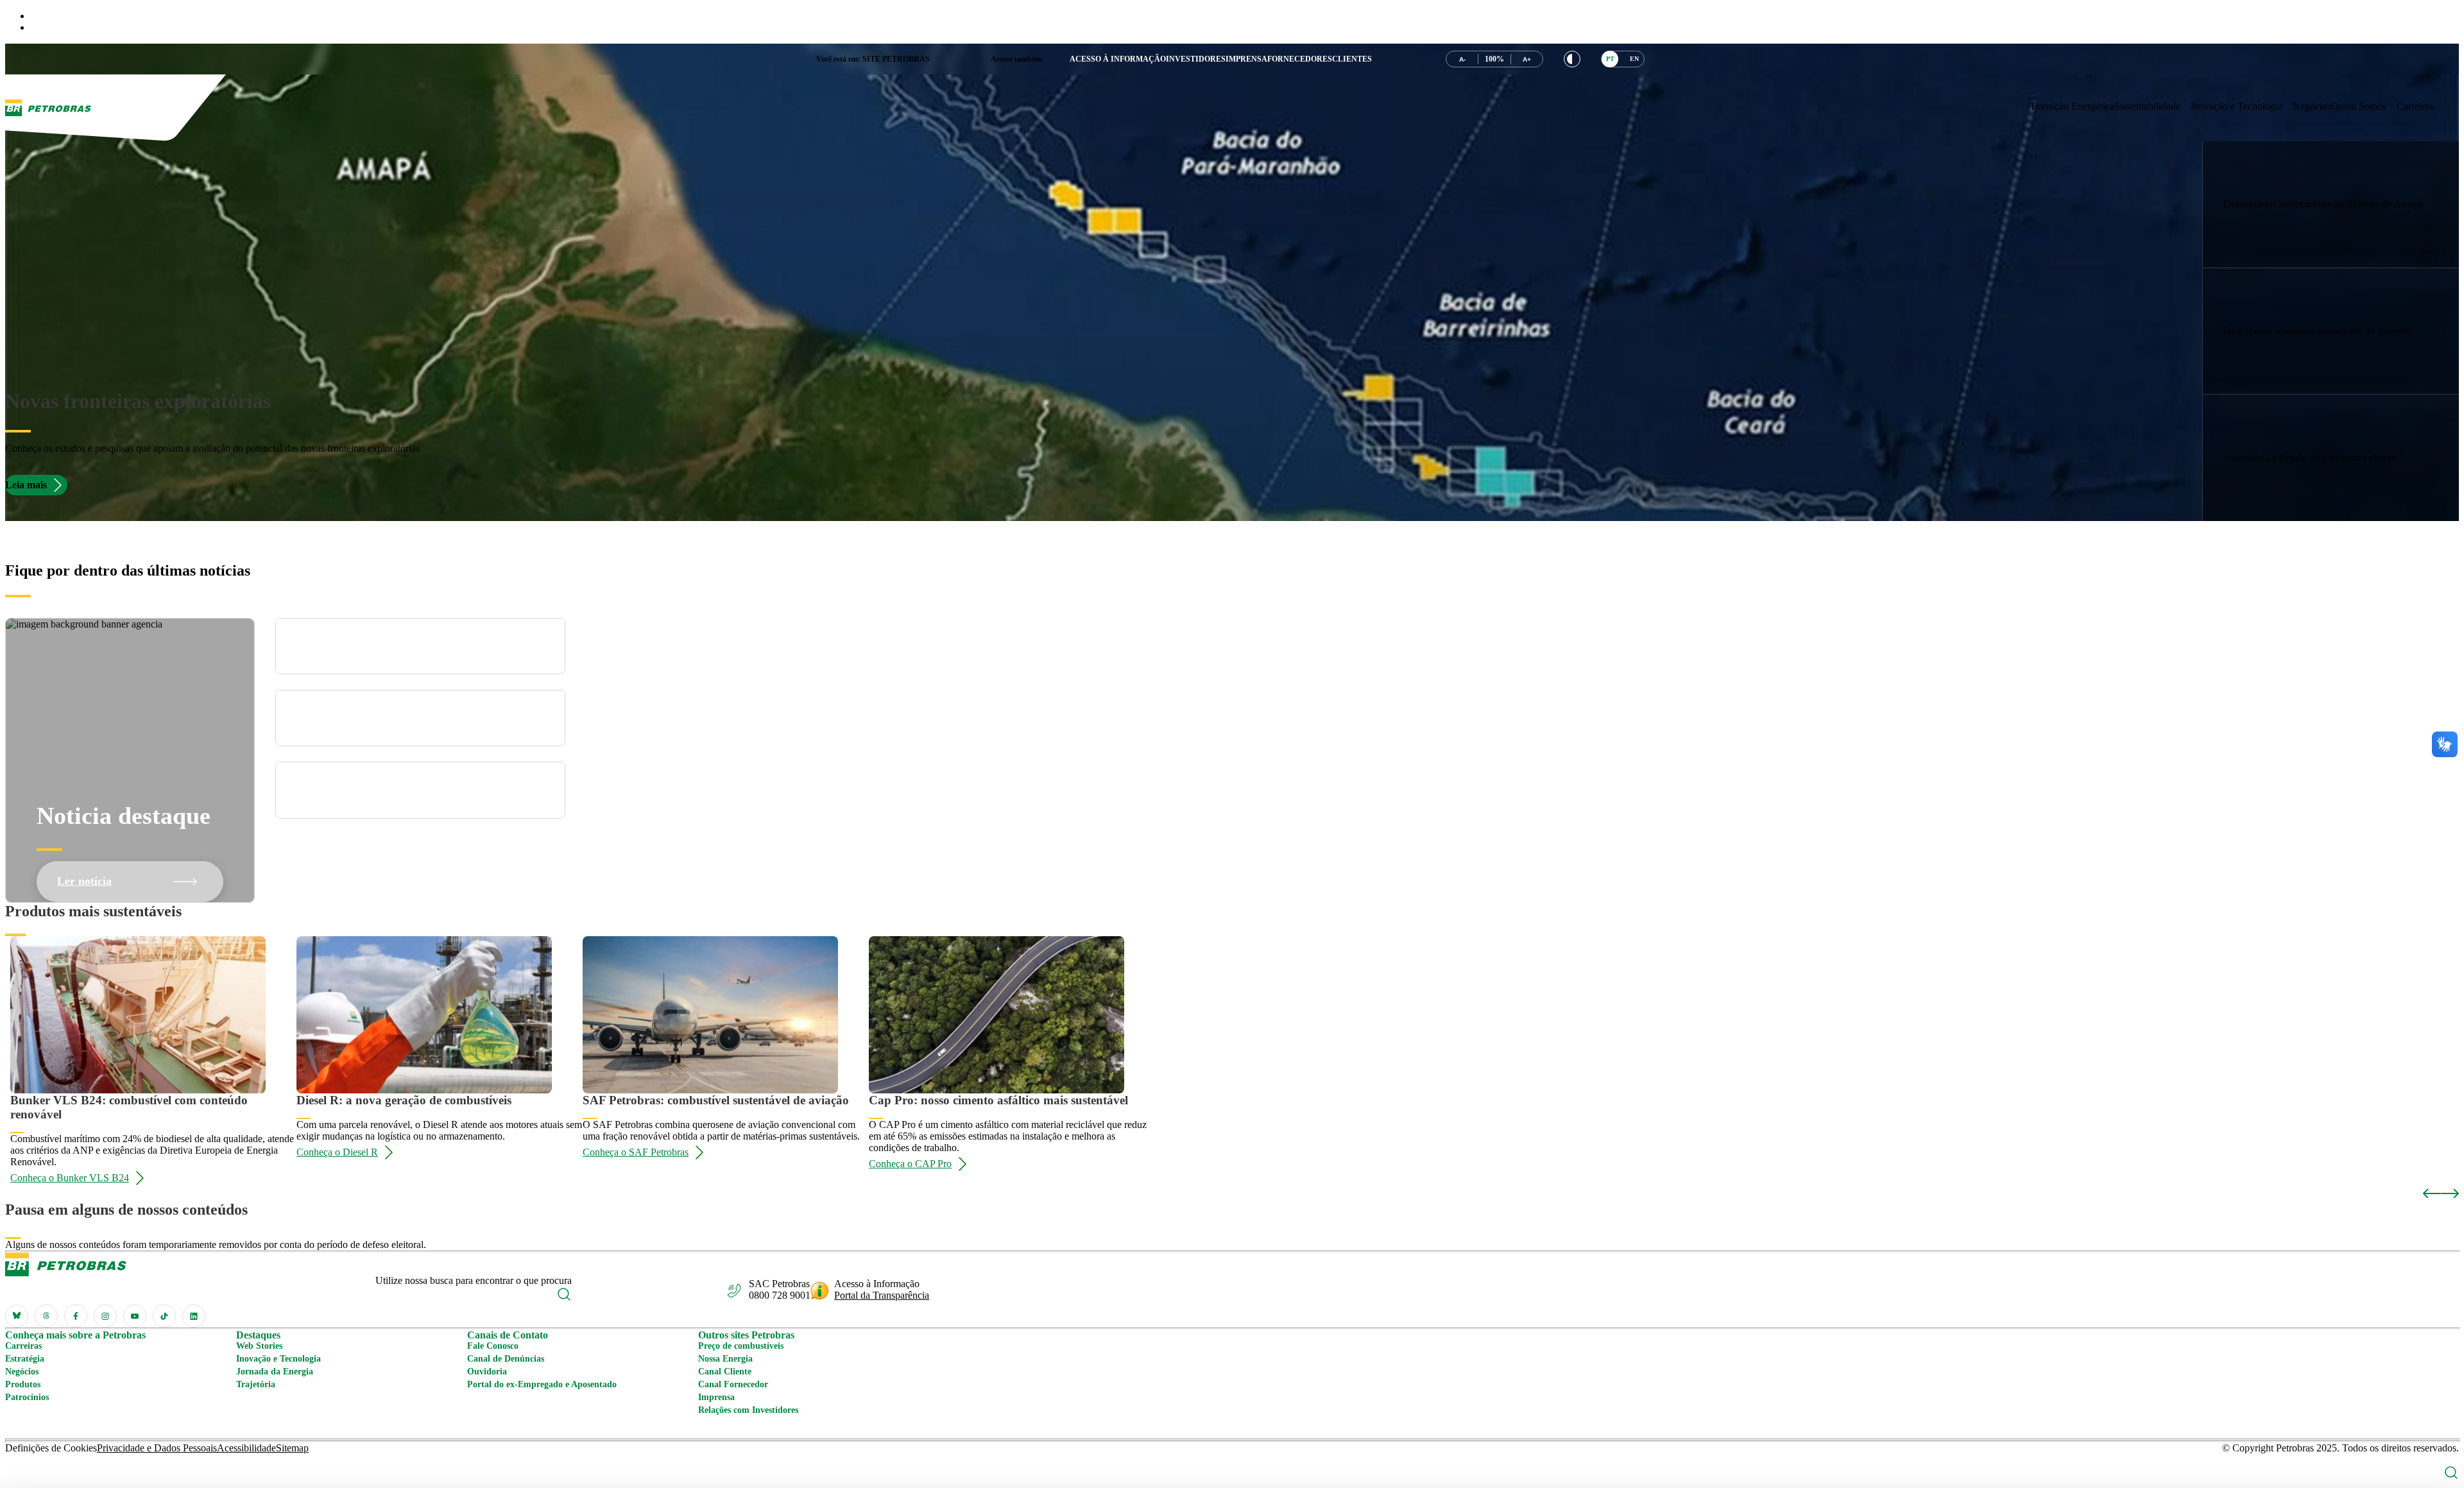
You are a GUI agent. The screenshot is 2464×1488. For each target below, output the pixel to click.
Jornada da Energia (275, 1372)
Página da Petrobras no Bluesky (17, 1316)
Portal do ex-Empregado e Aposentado (542, 1384)
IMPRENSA (1246, 59)
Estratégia (25, 1359)
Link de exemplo (2331, 204)
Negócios (2312, 106)
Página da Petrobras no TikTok (164, 1316)
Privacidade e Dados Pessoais (157, 1448)
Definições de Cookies (51, 1448)
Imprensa (716, 1397)
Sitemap (292, 1448)
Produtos (23, 1384)
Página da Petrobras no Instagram (105, 1316)
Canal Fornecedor (733, 1384)
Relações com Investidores (748, 1410)
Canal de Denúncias (506, 1359)
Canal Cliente (725, 1372)
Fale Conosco (493, 1346)
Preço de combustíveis (741, 1346)
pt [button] (1610, 59)
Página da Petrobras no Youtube (135, 1316)
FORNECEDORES (1300, 59)
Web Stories (259, 1346)
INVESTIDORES (1196, 59)
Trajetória (256, 1384)
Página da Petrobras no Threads (46, 1316)
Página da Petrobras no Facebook (76, 1316)
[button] (1572, 59)
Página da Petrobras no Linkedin (194, 1316)
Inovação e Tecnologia (278, 1359)
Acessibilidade (246, 1448)
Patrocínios (27, 1397)
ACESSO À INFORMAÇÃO (1118, 59)
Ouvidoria (487, 1372)
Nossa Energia (725, 1359)
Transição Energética (2072, 106)
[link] (2331, 205)
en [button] (1634, 59)
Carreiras (2415, 106)
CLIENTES (1352, 59)
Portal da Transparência (882, 1295)
